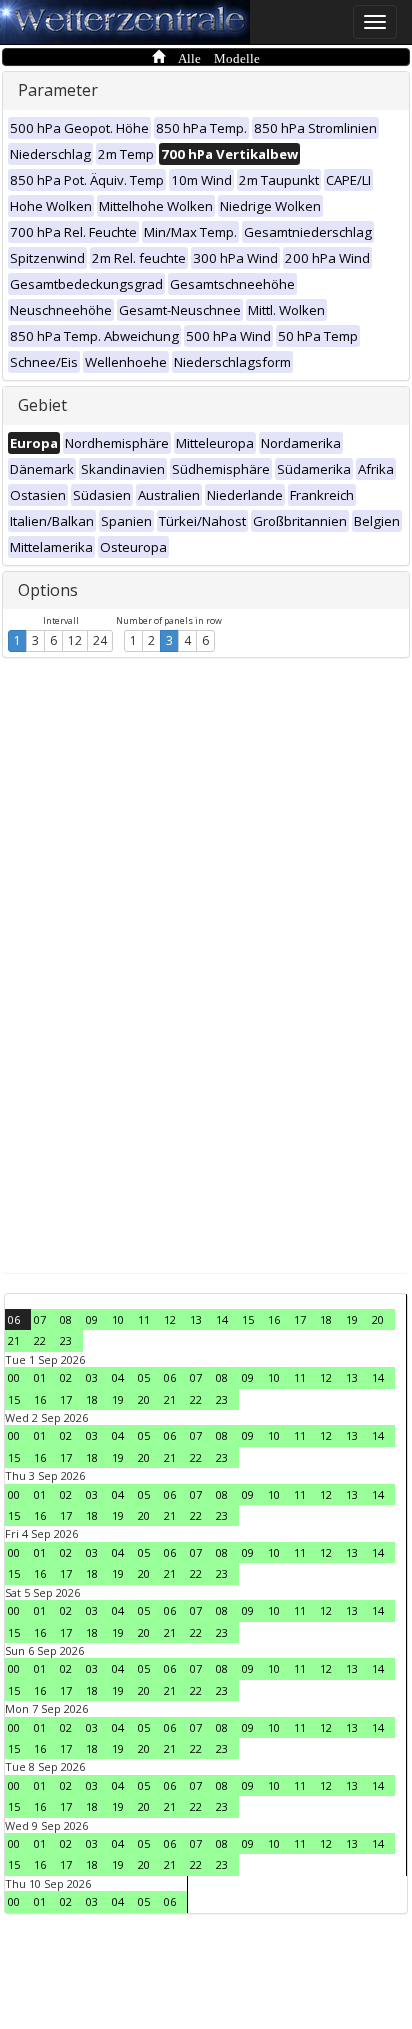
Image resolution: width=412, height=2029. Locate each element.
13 (196, 1319)
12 (75, 640)
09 (92, 1319)
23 (66, 1340)
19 (352, 1319)
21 (14, 1340)
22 (40, 1340)
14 (222, 1319)
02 (66, 1377)
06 (14, 1319)
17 (300, 1319)
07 (40, 1319)
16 (274, 1319)
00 (14, 1377)
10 (118, 1319)
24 (100, 640)
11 (144, 1319)
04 (118, 1377)
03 (92, 1377)
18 (326, 1319)
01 (40, 1377)
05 (144, 1377)
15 (248, 1319)
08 (66, 1319)
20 (378, 1319)
